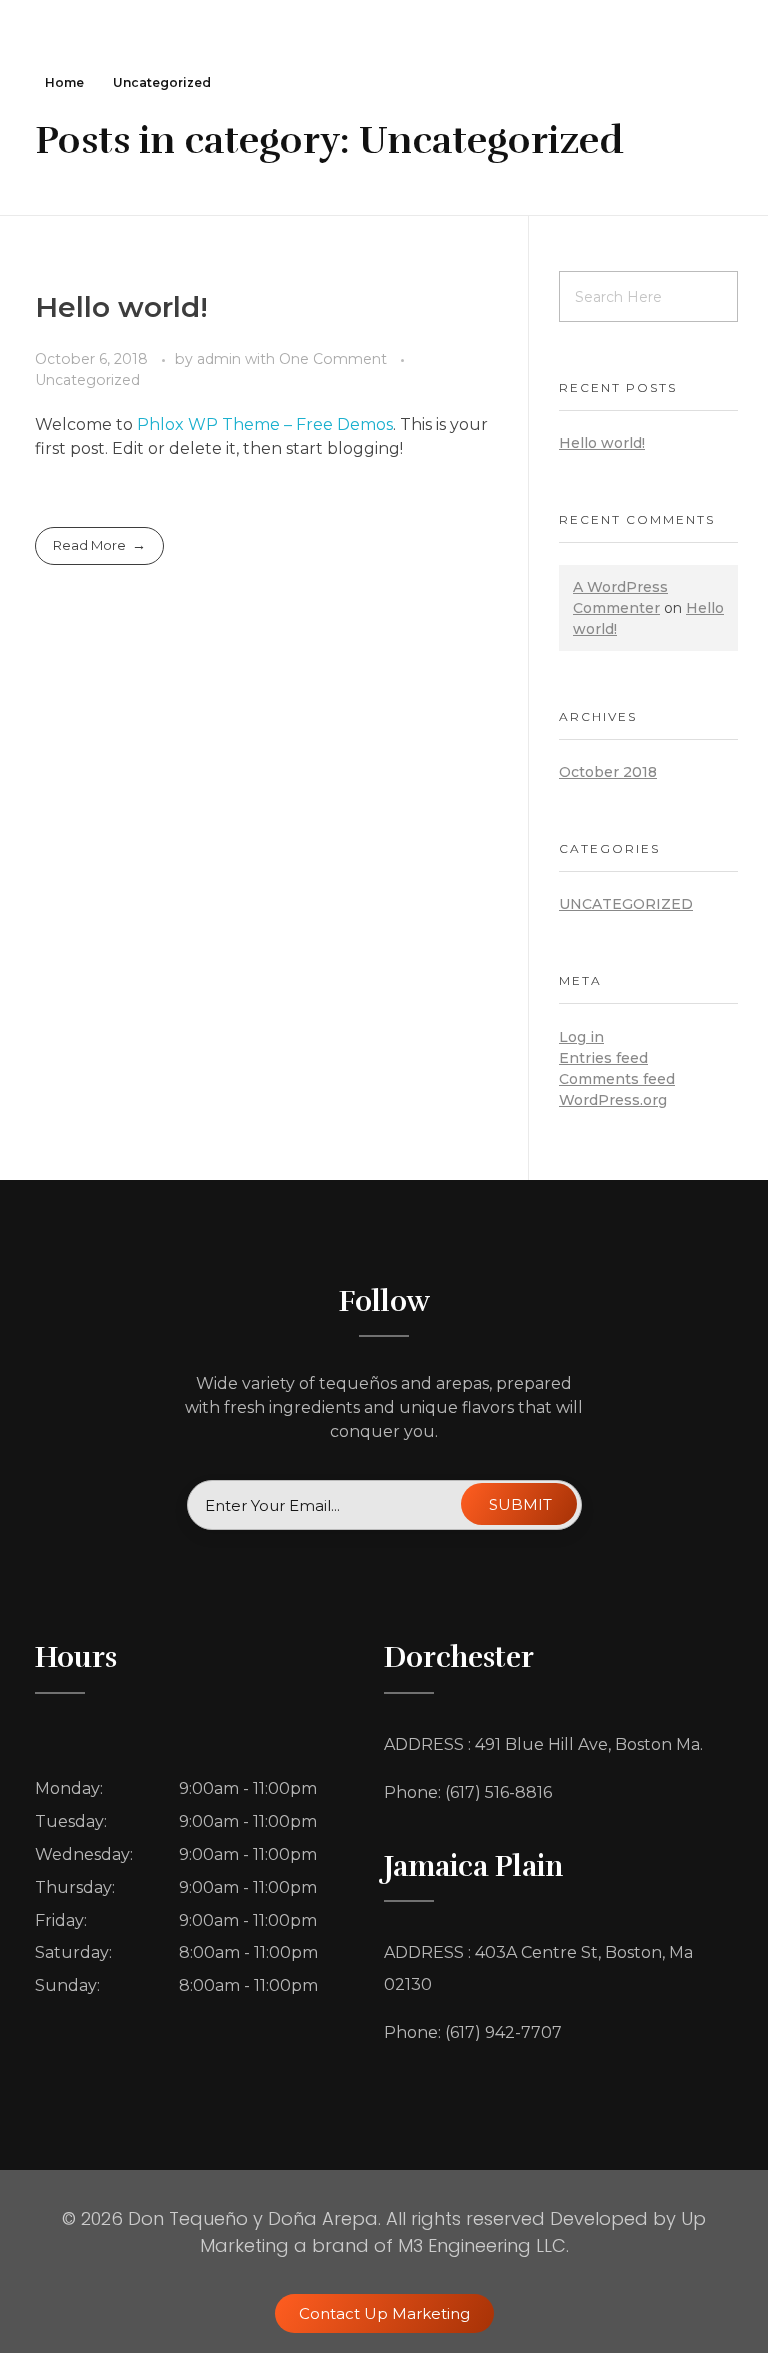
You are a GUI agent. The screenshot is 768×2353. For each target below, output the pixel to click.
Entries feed (603, 1058)
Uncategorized (87, 380)
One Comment (333, 359)
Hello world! (121, 307)
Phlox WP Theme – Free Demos (265, 424)
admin (221, 359)
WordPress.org (613, 1100)
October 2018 (608, 772)
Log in (581, 1037)
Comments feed (617, 1079)
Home (64, 82)
